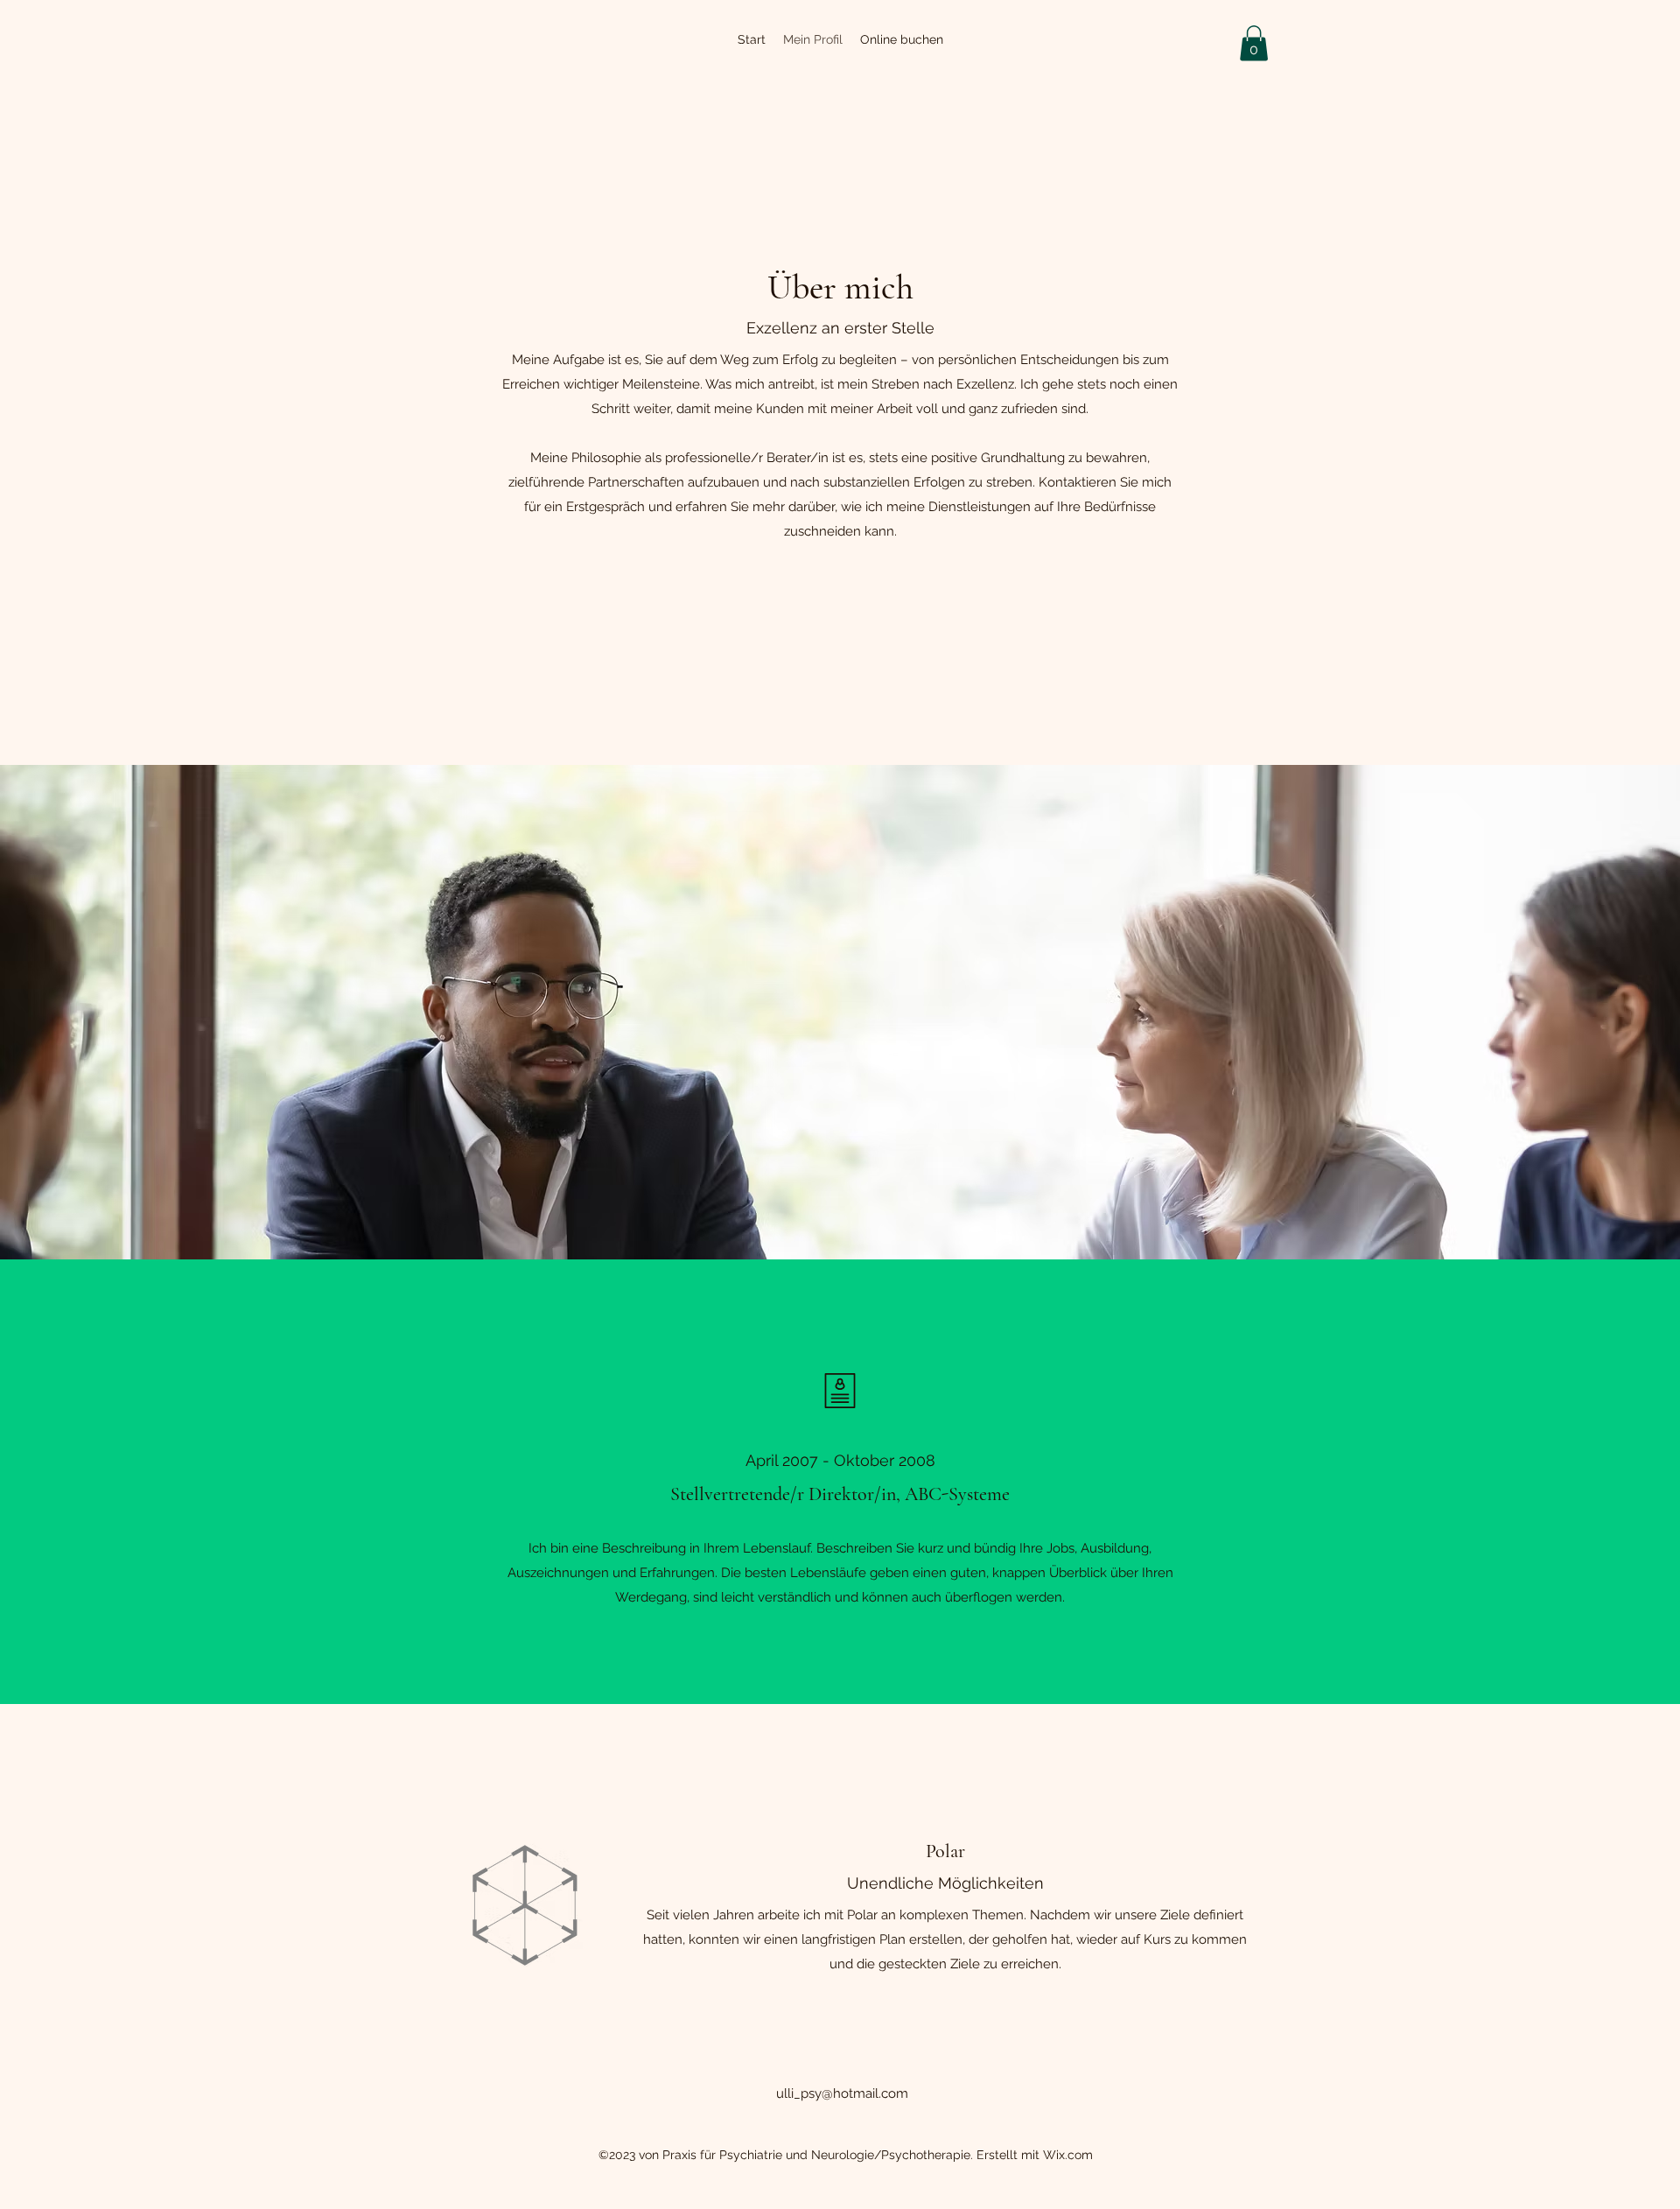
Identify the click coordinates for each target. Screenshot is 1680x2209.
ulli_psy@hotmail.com (842, 2093)
